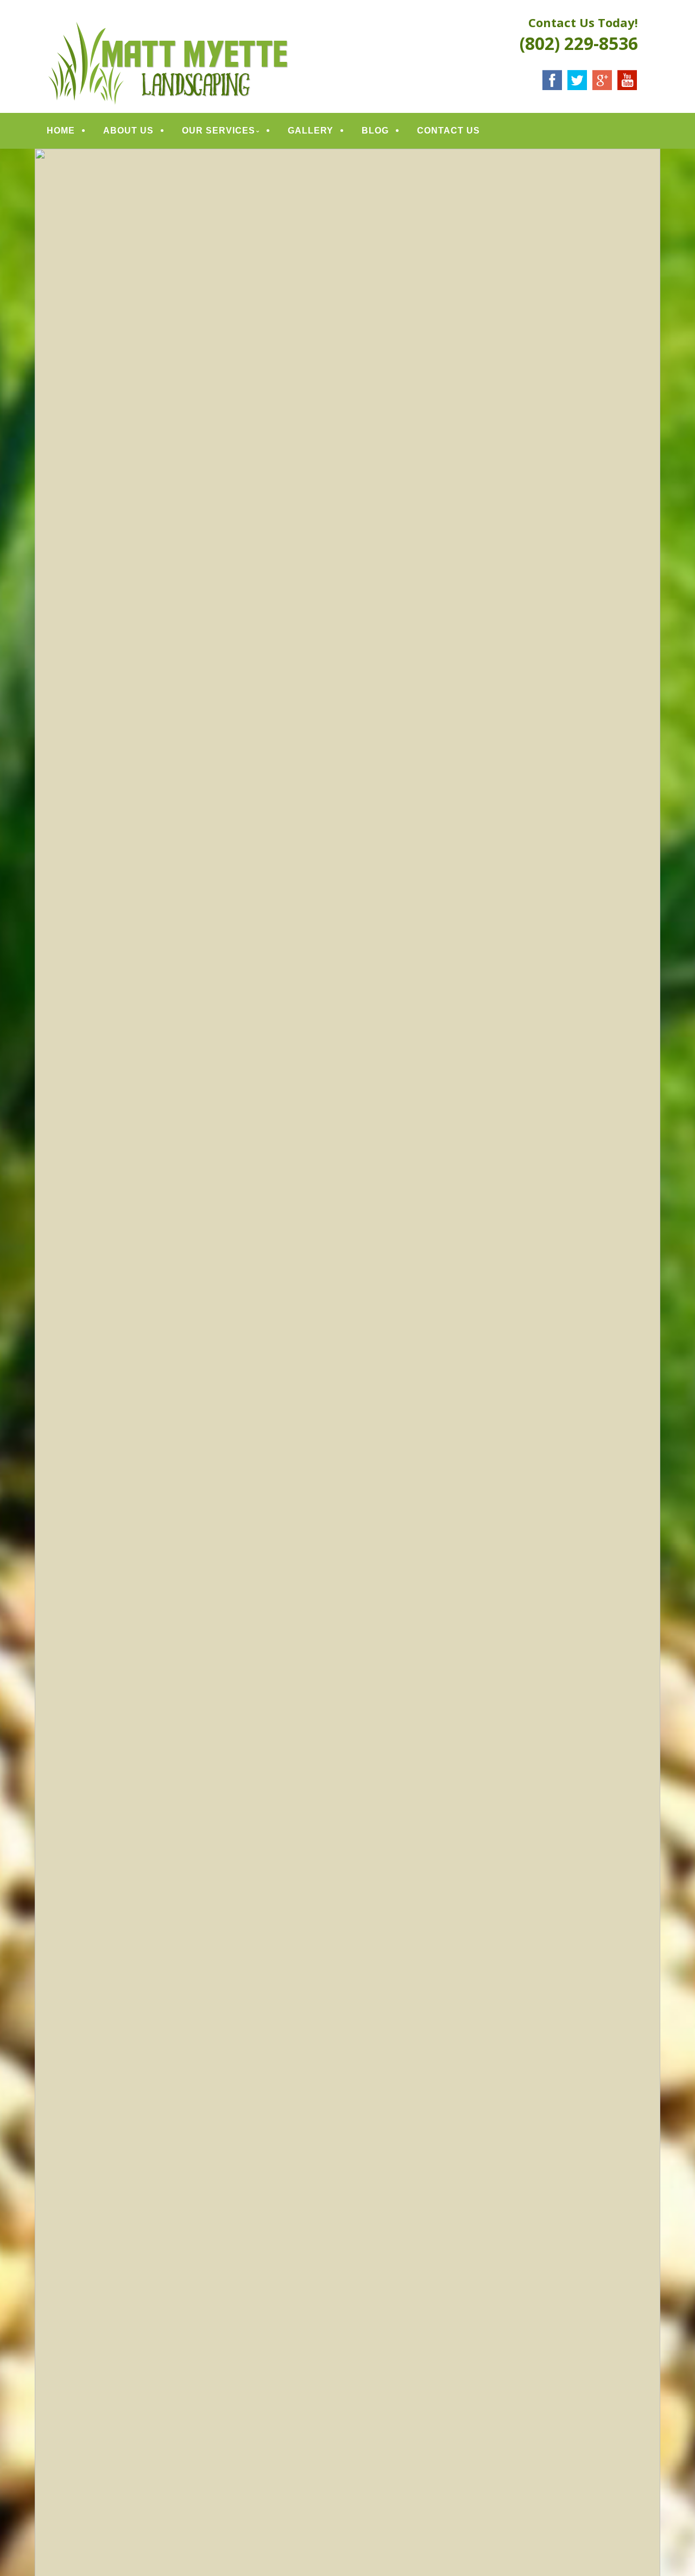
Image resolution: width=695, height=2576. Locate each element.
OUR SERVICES (219, 131)
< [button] (48, 1434)
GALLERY (311, 131)
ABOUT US (128, 131)
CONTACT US (448, 131)
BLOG (375, 131)
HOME (61, 131)
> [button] (647, 1434)
